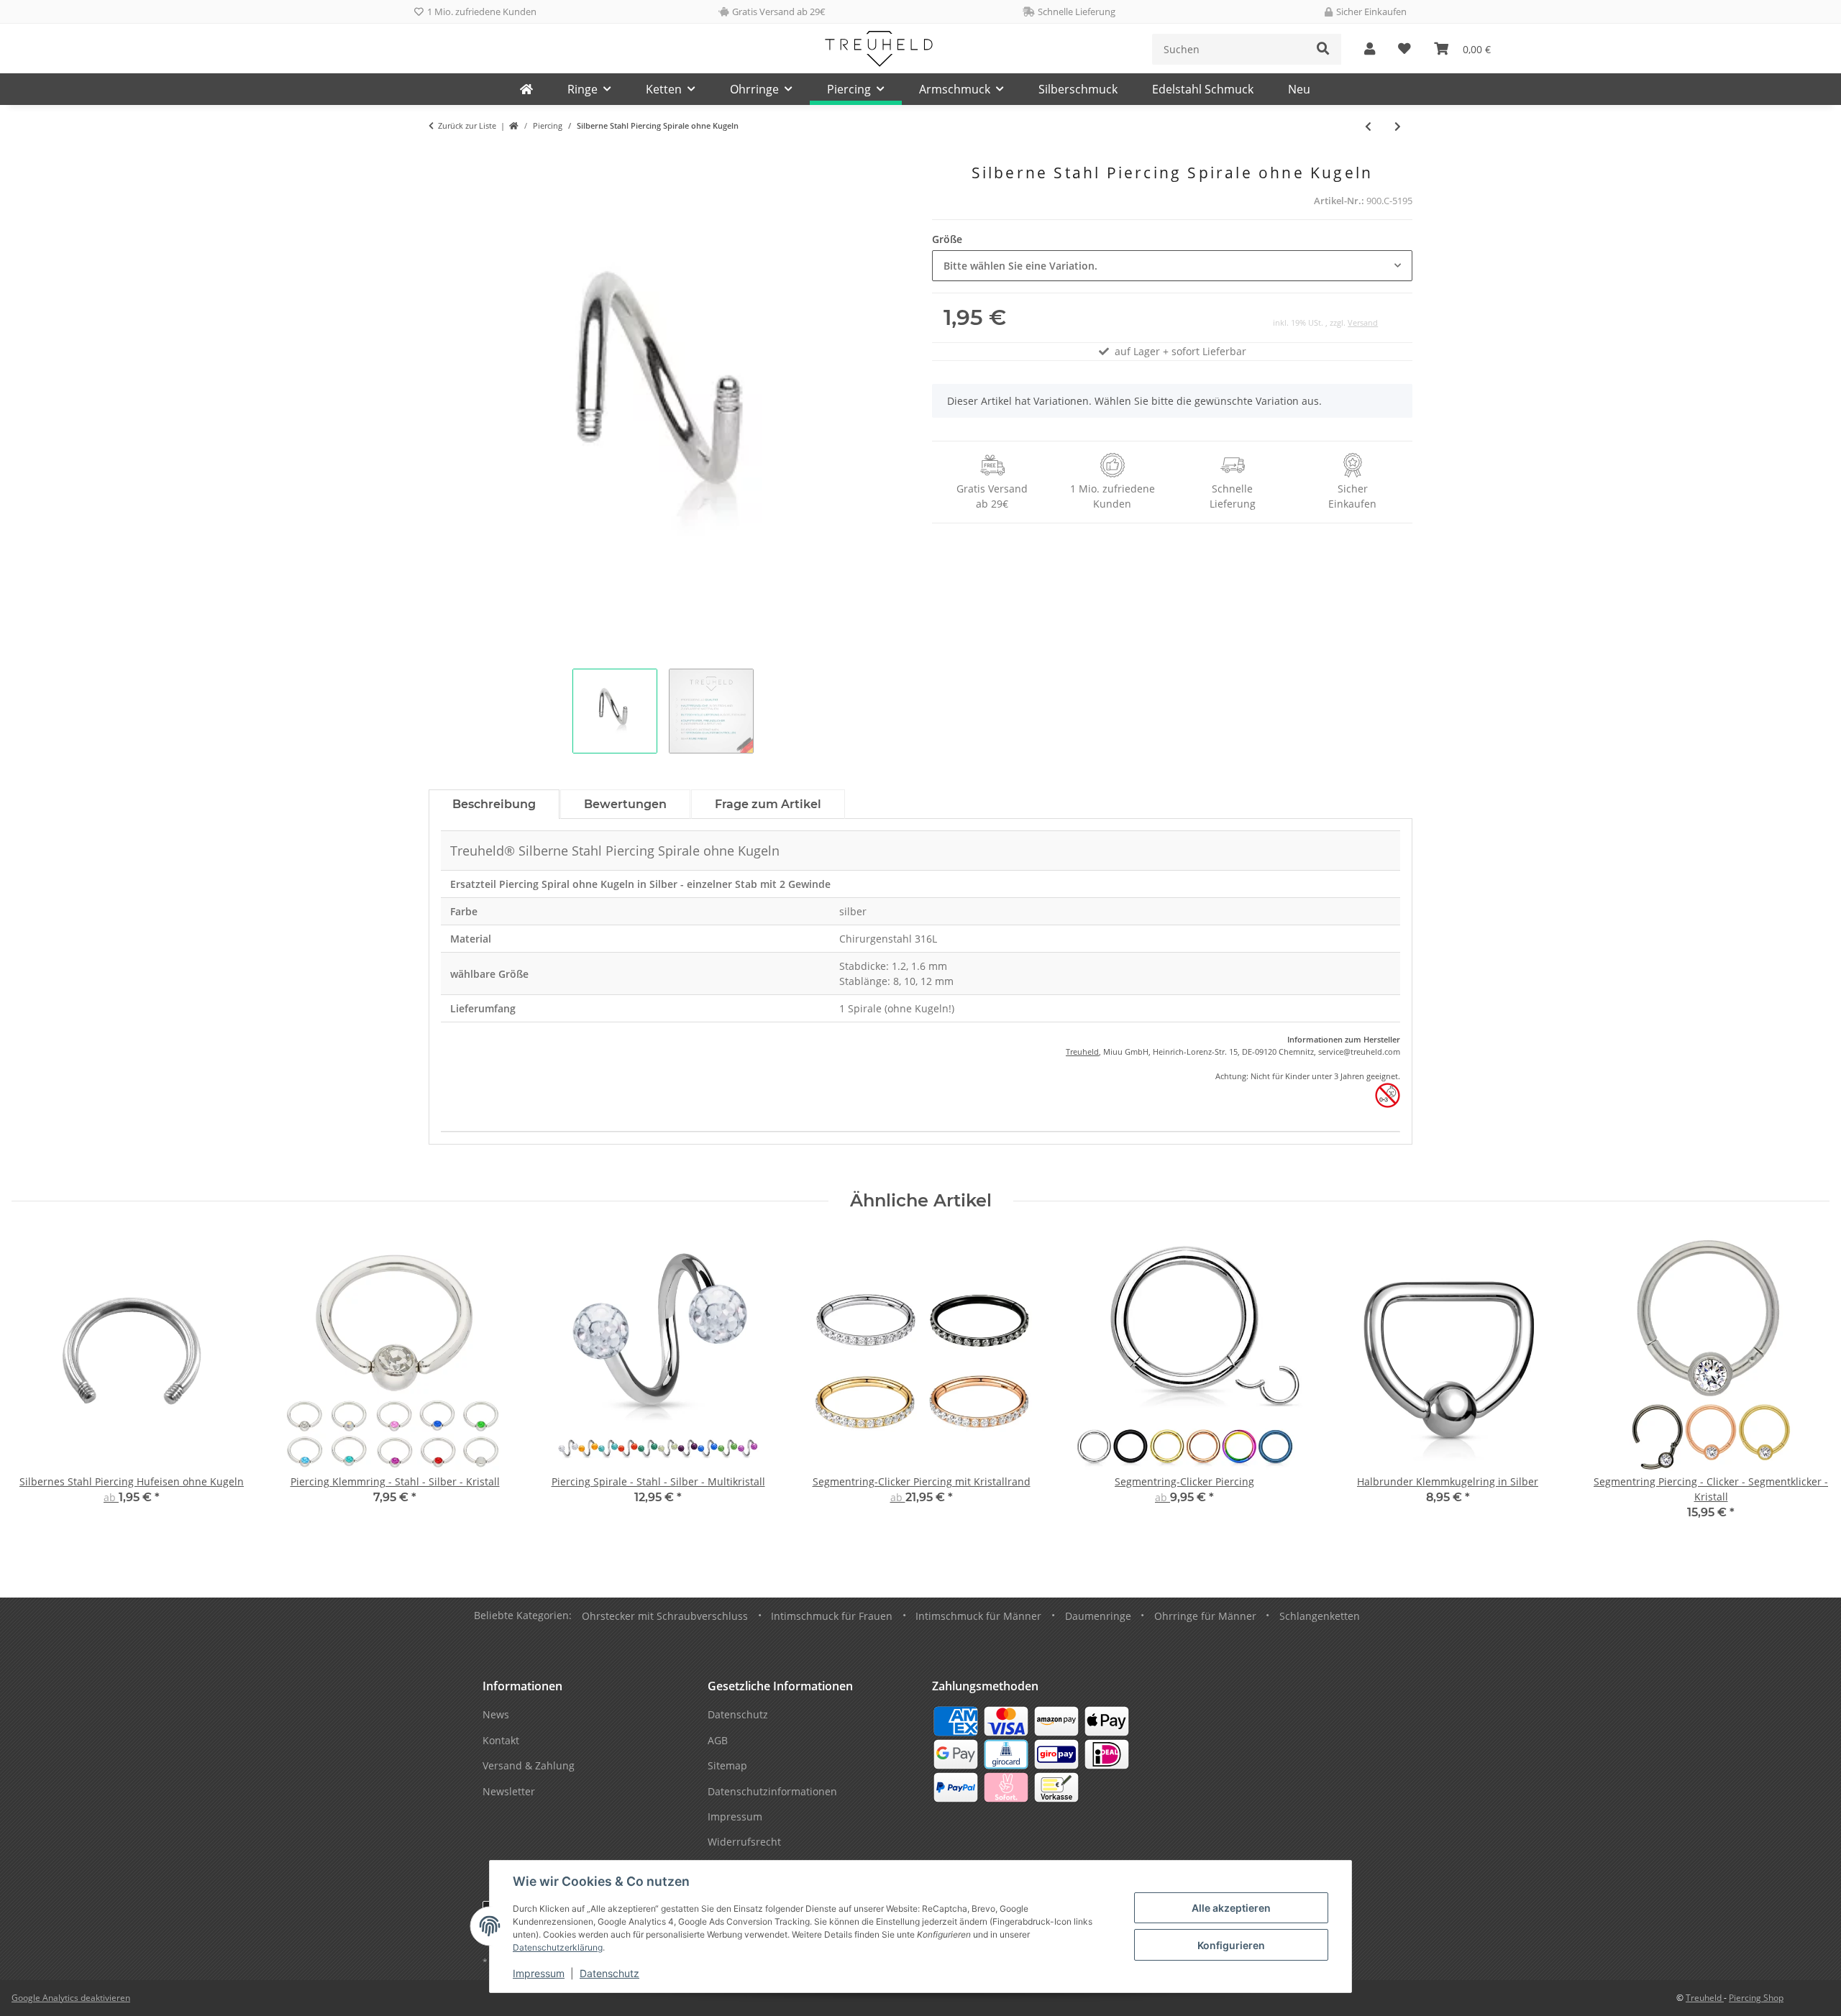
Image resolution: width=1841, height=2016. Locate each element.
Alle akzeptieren (1231, 1908)
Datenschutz (609, 1973)
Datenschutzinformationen (772, 1791)
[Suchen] (1323, 49)
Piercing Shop (1756, 1998)
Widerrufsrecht (744, 1842)
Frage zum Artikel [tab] (768, 804)
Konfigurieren (1231, 1945)
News (496, 1714)
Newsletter (509, 1791)
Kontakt (501, 1740)
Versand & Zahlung (529, 1765)
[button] (1370, 49)
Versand (1363, 322)
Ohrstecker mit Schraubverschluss (665, 1616)
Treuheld (1082, 1051)
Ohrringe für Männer (1205, 1616)
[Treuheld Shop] (514, 126)
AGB (718, 1740)
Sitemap (727, 1765)
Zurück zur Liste (467, 125)
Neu (1299, 89)
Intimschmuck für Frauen (832, 1616)
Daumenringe (1098, 1616)
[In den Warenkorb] (440, 156)
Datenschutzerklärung (558, 1947)
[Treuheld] (526, 89)
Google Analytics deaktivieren (71, 1998)
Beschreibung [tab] (494, 804)
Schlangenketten (1320, 1616)
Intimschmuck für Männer (978, 1616)
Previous (36, 1387)
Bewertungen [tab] (625, 804)
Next (1806, 1387)
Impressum (539, 1973)
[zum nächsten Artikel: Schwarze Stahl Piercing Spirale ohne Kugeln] (1398, 126)
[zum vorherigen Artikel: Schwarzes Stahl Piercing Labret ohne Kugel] (1368, 126)
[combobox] (1172, 266)
